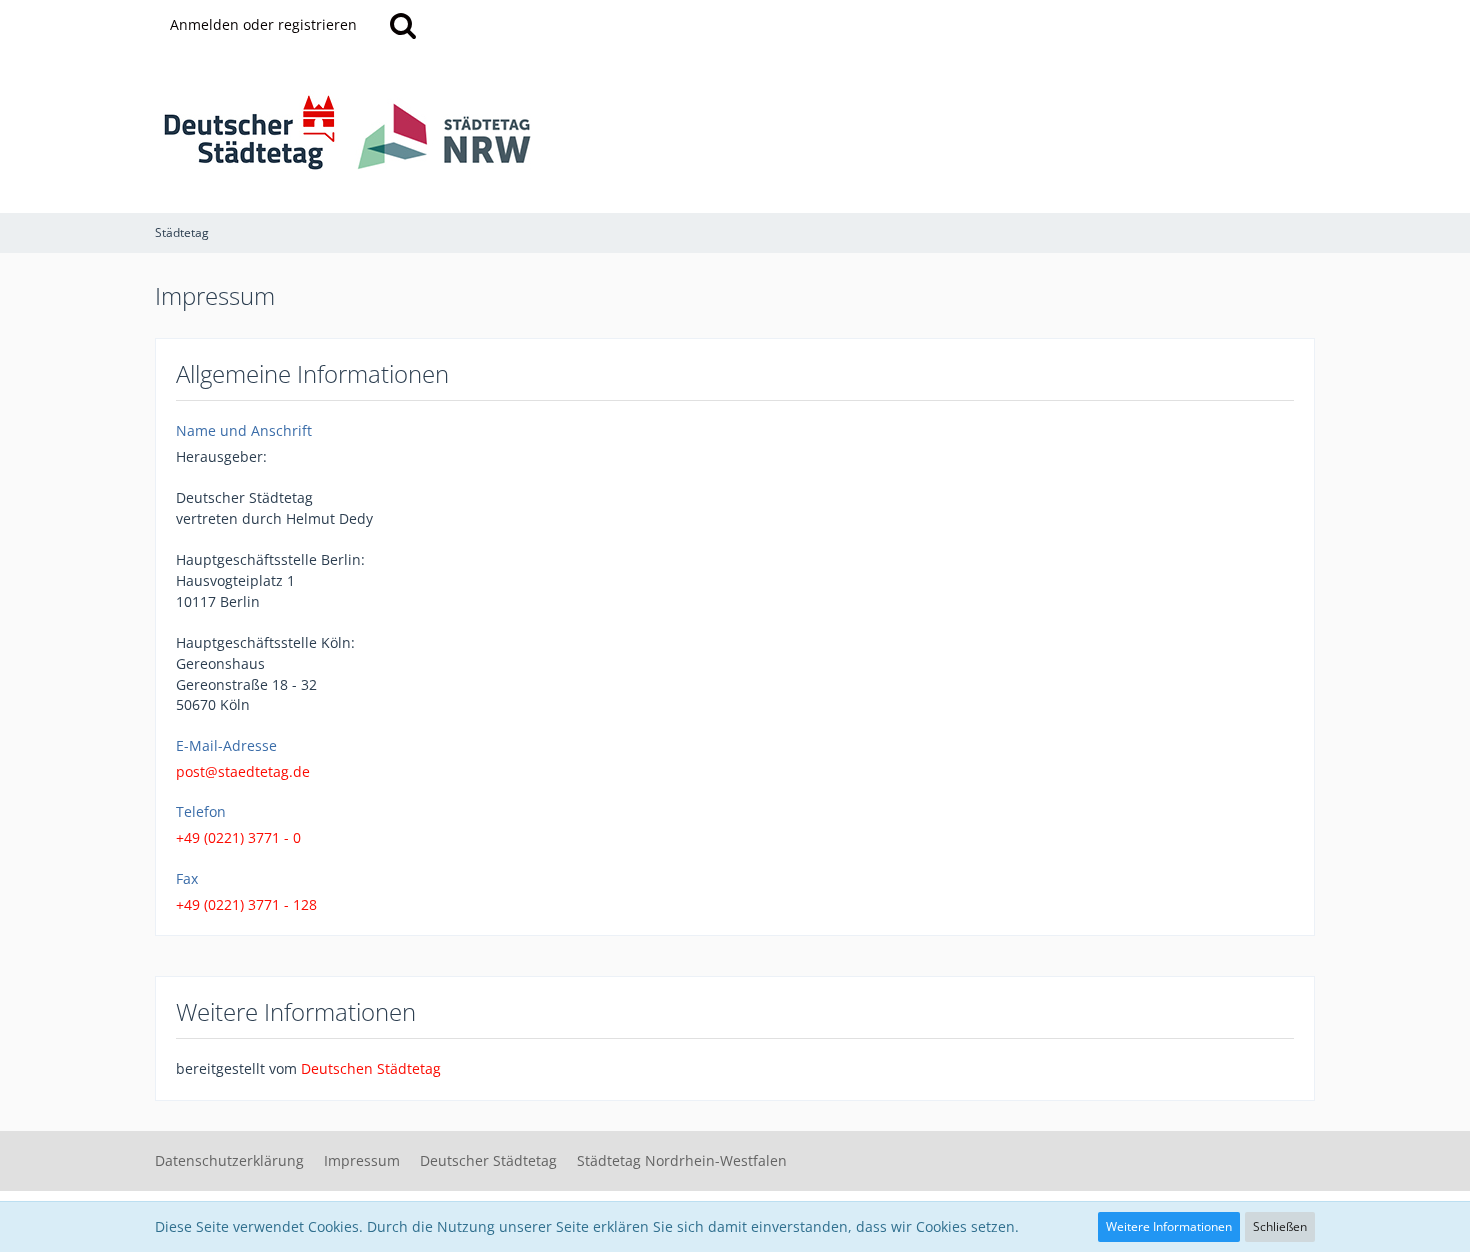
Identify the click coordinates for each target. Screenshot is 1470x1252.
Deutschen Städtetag (371, 1068)
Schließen (1280, 1226)
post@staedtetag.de (243, 771)
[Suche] (403, 25)
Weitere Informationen (1169, 1226)
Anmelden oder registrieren (263, 24)
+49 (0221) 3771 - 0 (238, 837)
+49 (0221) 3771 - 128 (246, 904)
